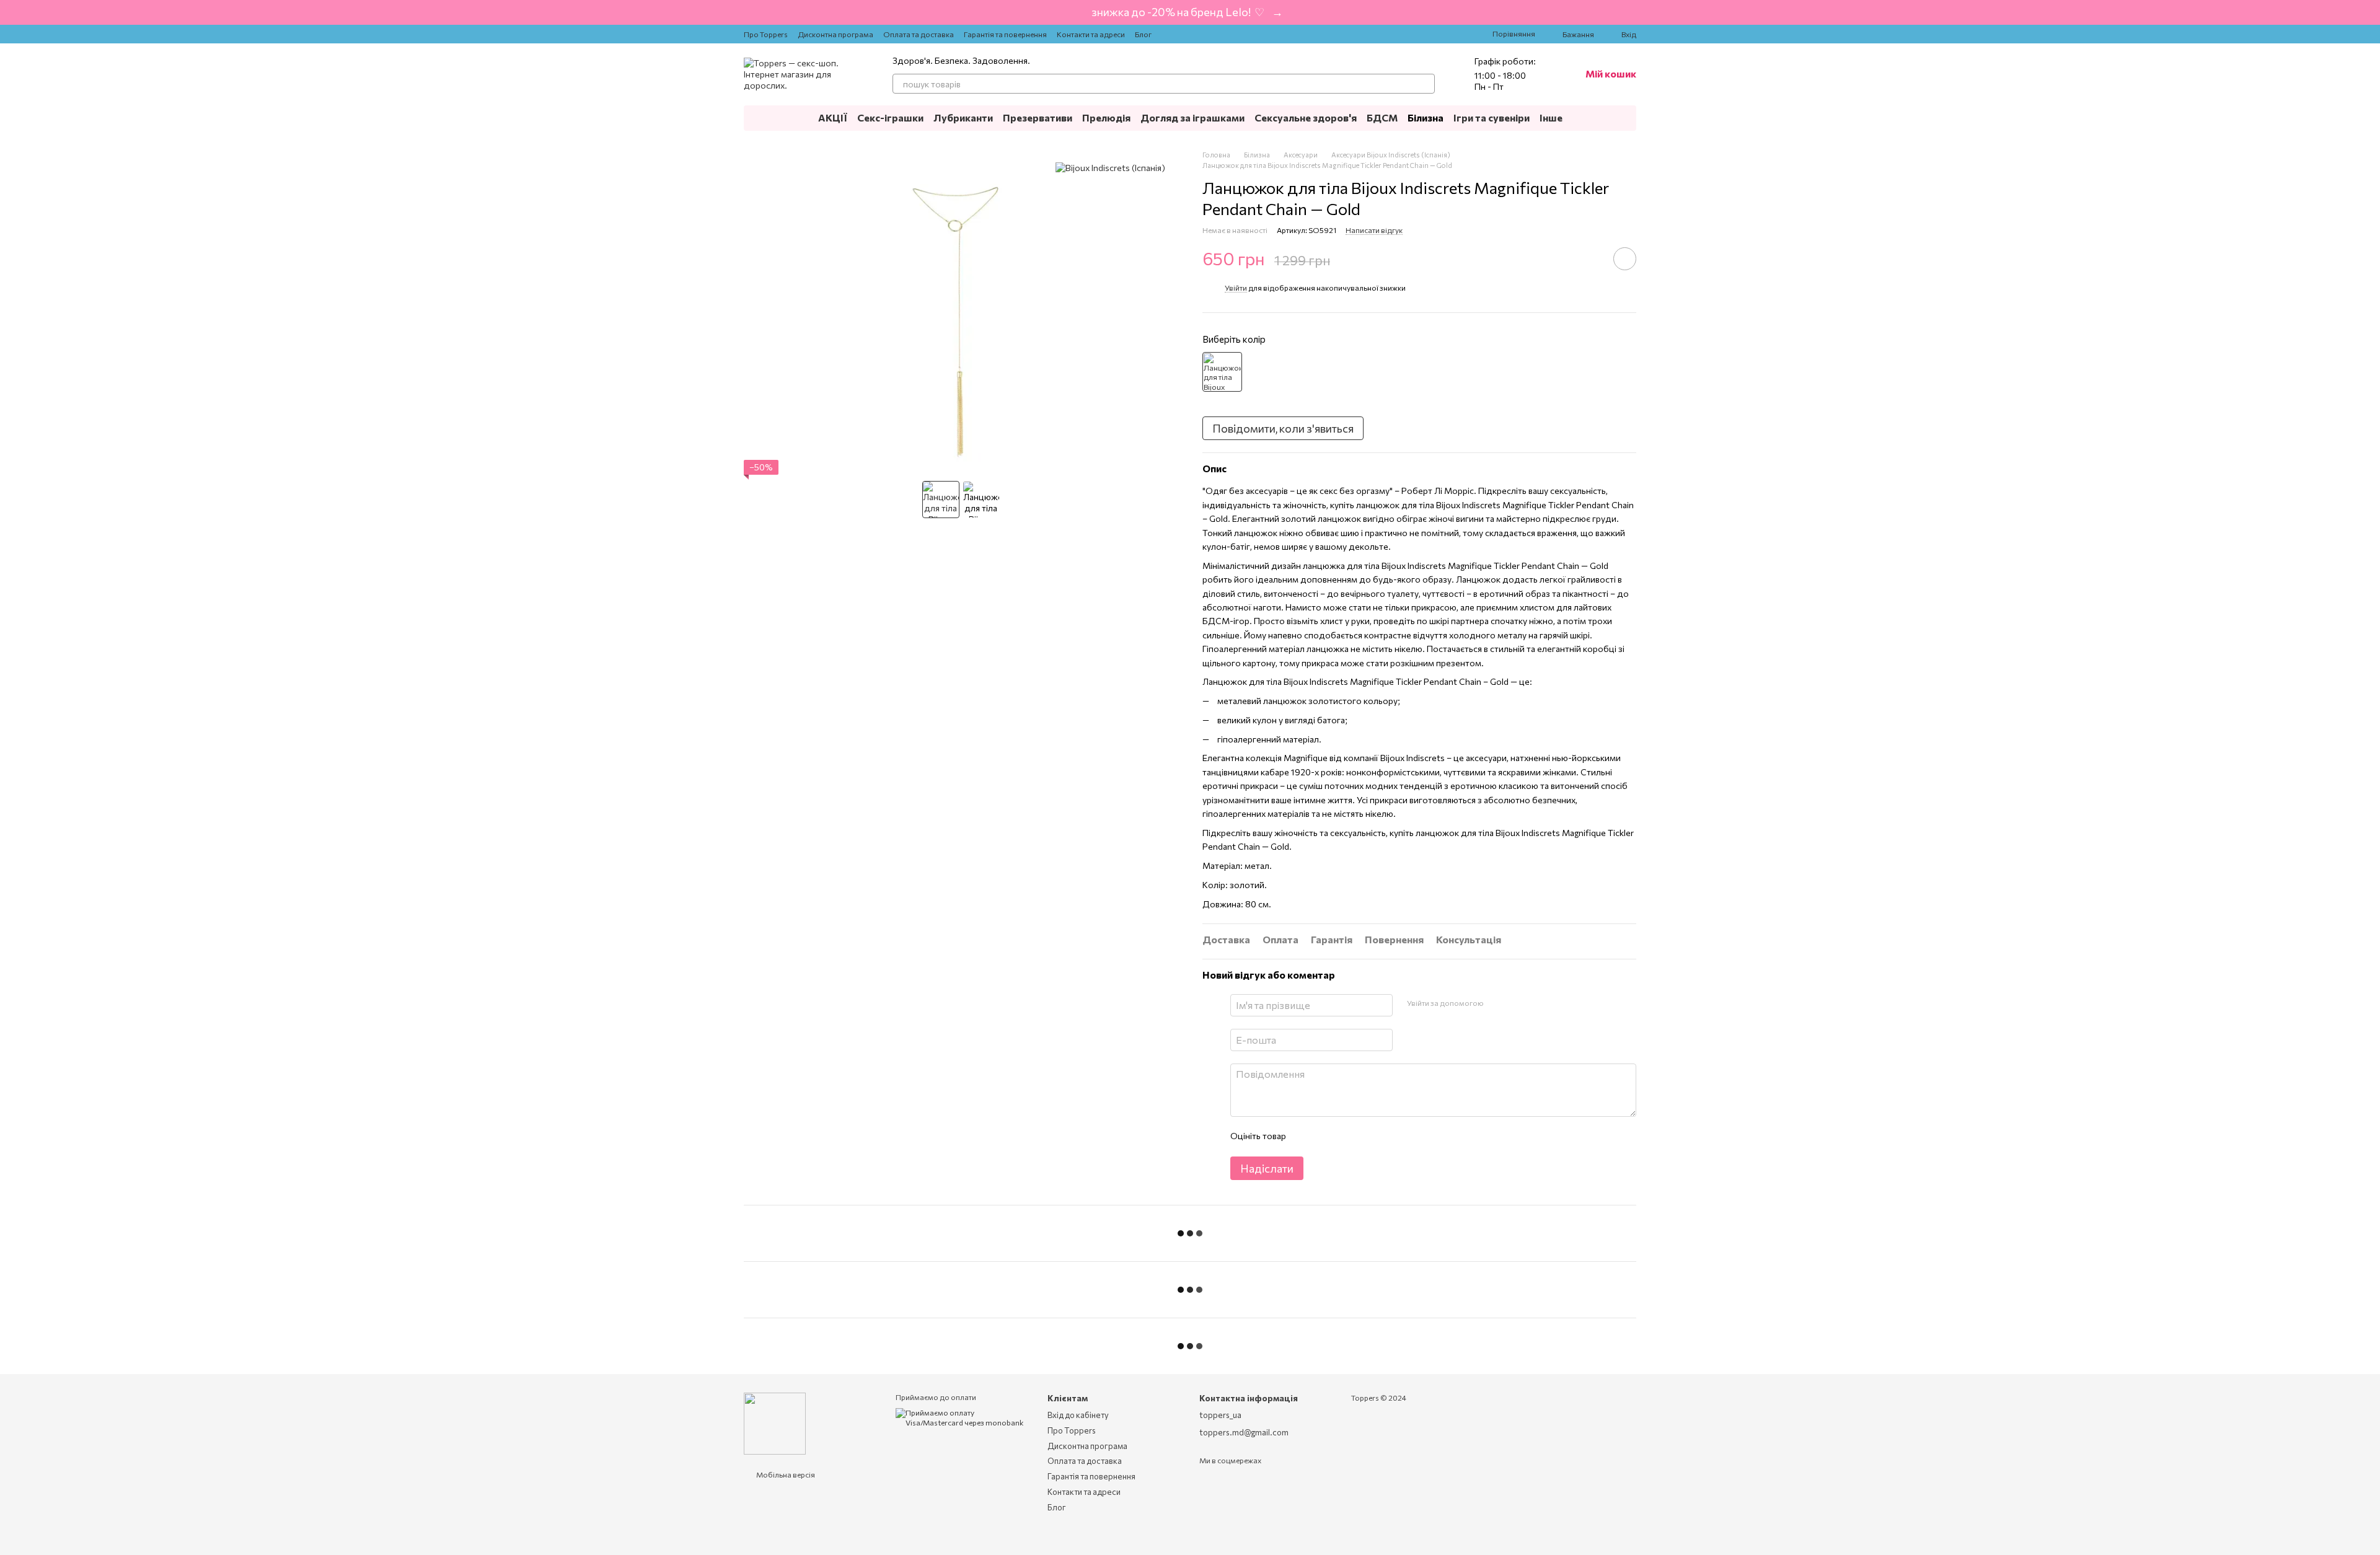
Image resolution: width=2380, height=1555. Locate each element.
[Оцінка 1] (1306, 1137)
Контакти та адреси (1091, 34)
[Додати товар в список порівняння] (1590, 258)
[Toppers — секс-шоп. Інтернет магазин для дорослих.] (775, 1422)
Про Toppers (766, 34)
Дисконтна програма (835, 34)
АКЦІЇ (833, 117)
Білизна (1426, 117)
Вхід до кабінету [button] (1078, 1415)
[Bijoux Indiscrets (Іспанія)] (1110, 168)
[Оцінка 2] (1326, 1137)
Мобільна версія (785, 1474)
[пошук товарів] (1425, 84)
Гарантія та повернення (1005, 34)
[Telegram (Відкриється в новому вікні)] (1199, 34)
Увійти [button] (1236, 288)
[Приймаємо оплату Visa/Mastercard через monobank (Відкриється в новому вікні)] (962, 1417)
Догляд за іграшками (1192, 117)
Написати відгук (1374, 230)
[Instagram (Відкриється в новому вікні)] (1169, 34)
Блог (1143, 34)
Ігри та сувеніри (1492, 117)
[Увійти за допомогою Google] (1497, 1003)
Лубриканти (963, 117)
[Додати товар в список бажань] (1625, 259)
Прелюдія (1106, 117)
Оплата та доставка (919, 34)
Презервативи (1038, 117)
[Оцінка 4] (1365, 1137)
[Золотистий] (1222, 372)
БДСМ (1382, 117)
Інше (1551, 117)
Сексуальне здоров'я (1306, 117)
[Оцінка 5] (1385, 1137)
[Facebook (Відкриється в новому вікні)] (1184, 34)
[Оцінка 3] (1346, 1137)
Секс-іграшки (890, 117)
